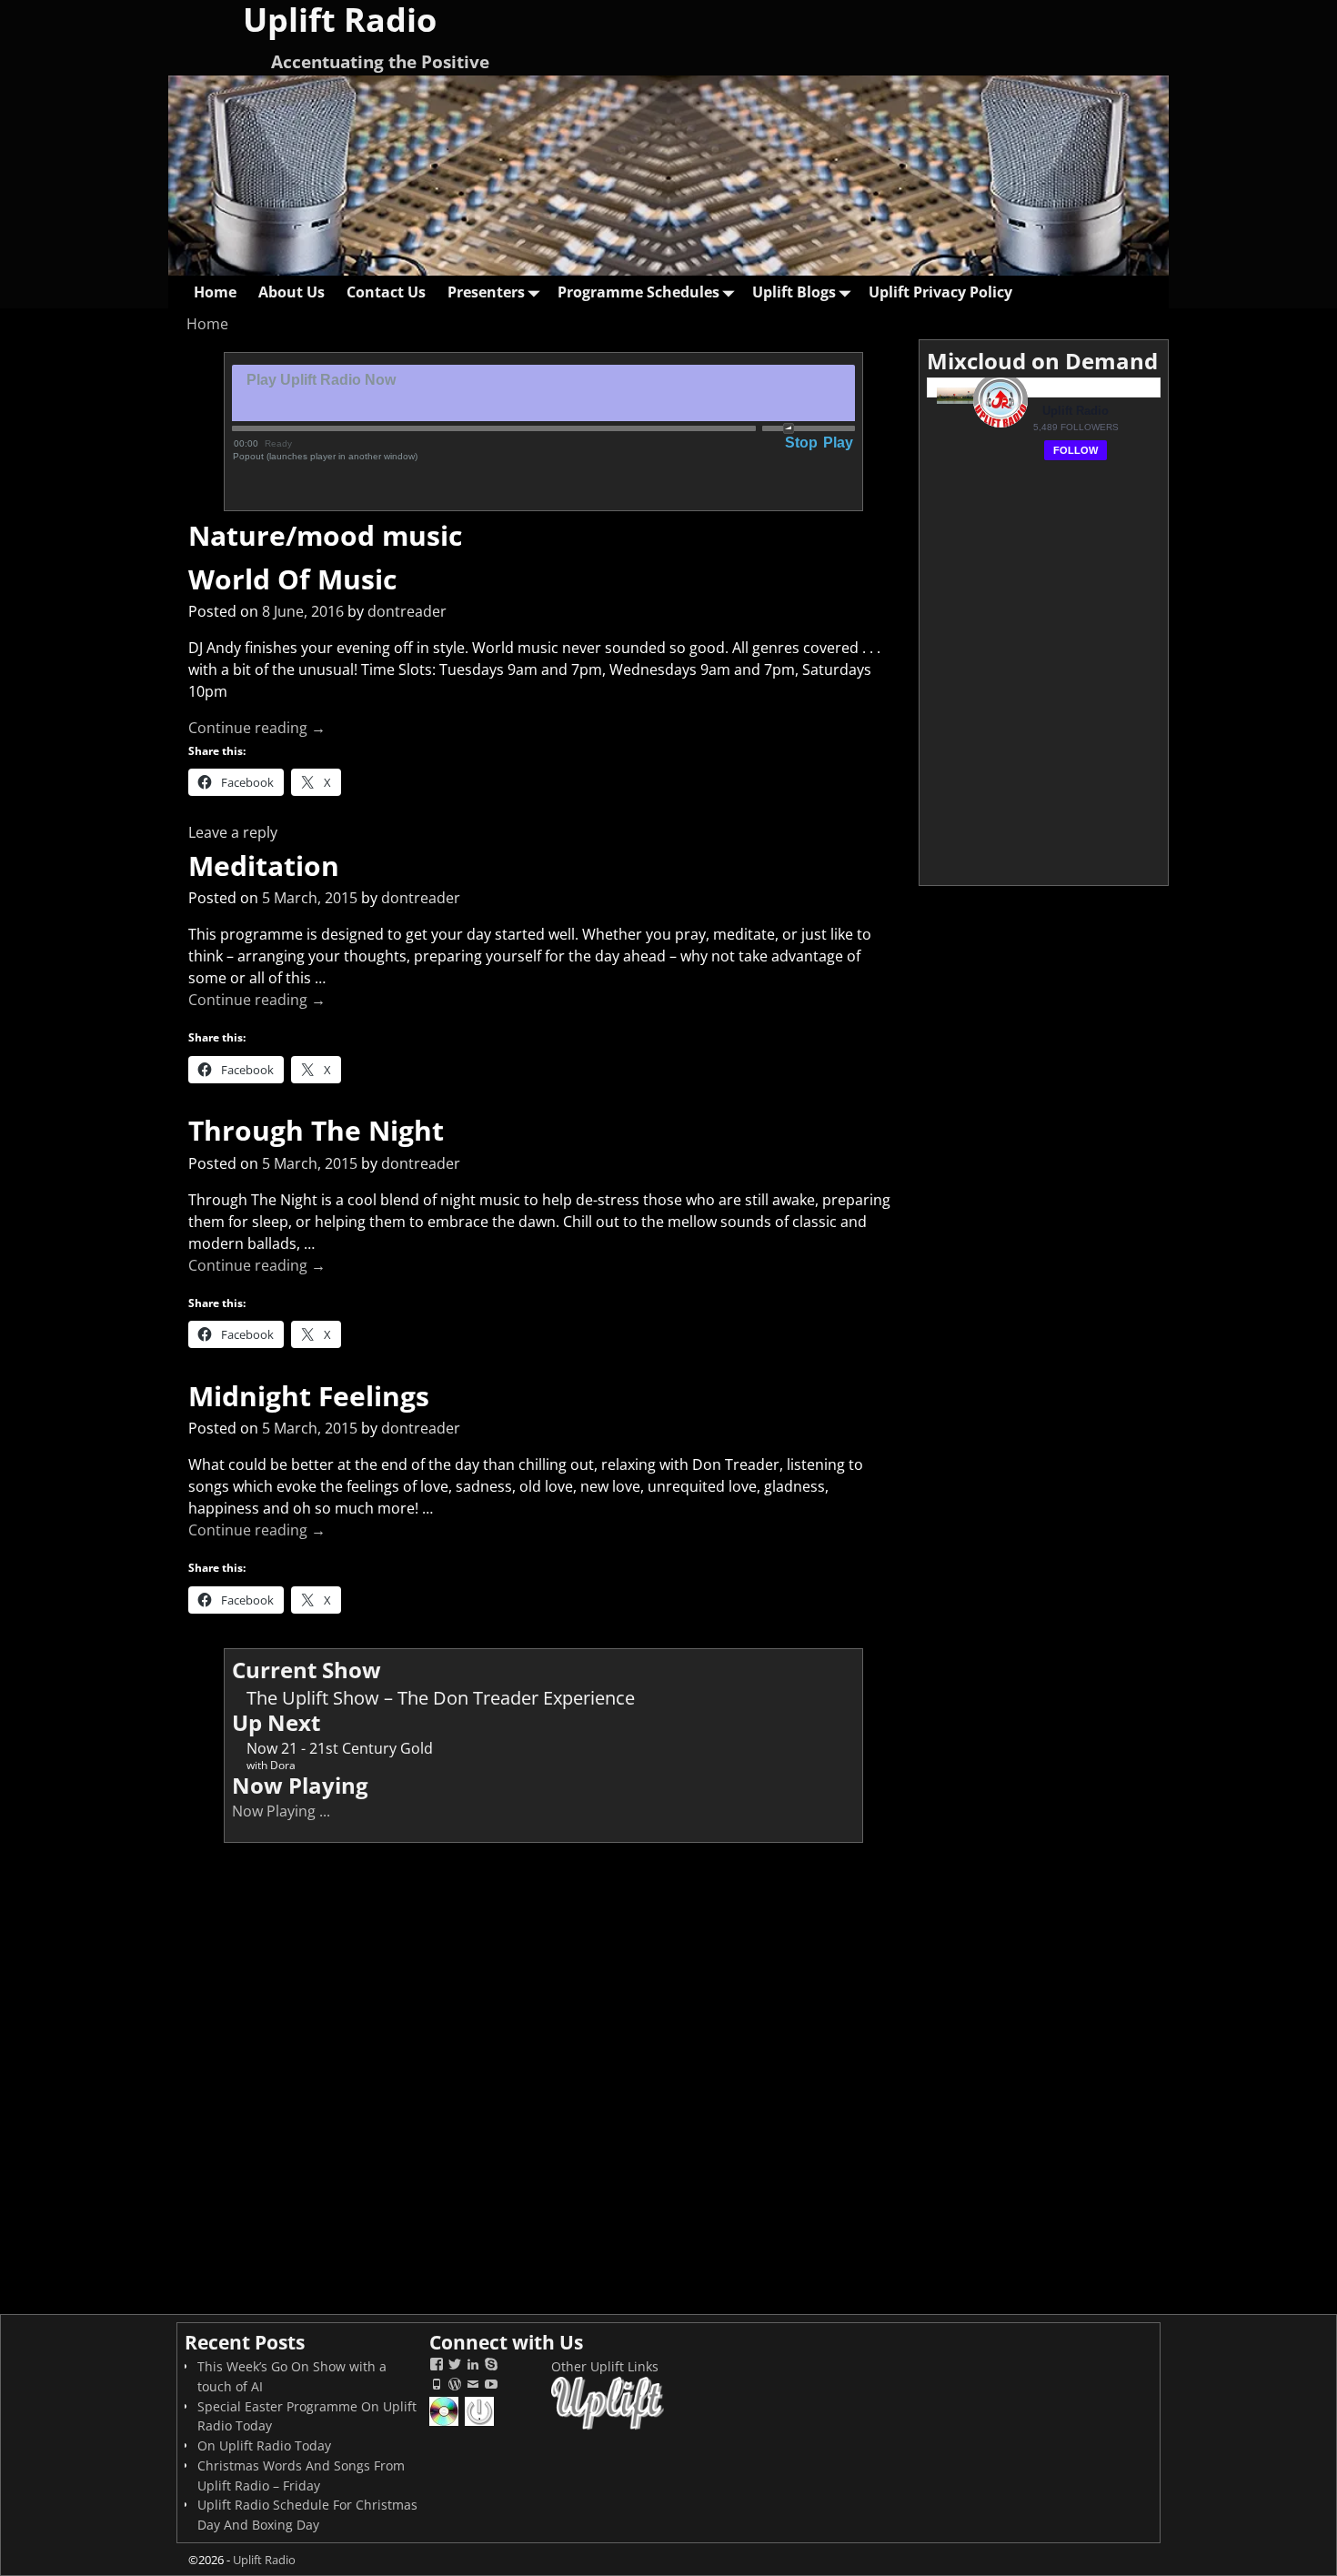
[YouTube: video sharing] (491, 2386)
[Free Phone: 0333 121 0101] (437, 2386)
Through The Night (316, 1130)
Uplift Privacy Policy (940, 292)
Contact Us (386, 292)
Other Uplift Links (605, 2366)
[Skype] (491, 2366)
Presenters (486, 292)
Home (215, 292)
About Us (292, 292)
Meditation (264, 865)
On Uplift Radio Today (264, 2445)
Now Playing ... (281, 1811)
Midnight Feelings (309, 1396)
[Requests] (445, 2424)
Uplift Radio (264, 2560)
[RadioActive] (481, 2424)
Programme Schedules (638, 292)
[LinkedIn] (473, 2366)
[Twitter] (455, 2366)
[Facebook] (437, 2366)
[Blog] (455, 2386)
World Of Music (292, 579)
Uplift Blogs (794, 292)
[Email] (473, 2386)
